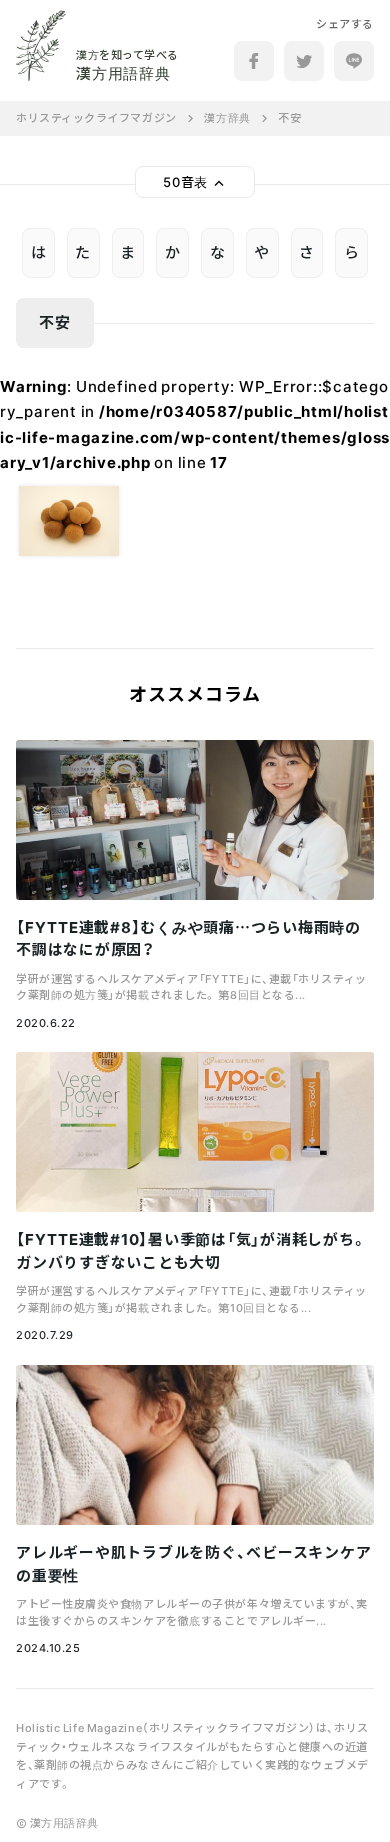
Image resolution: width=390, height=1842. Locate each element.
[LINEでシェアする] (354, 61)
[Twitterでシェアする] (304, 61)
